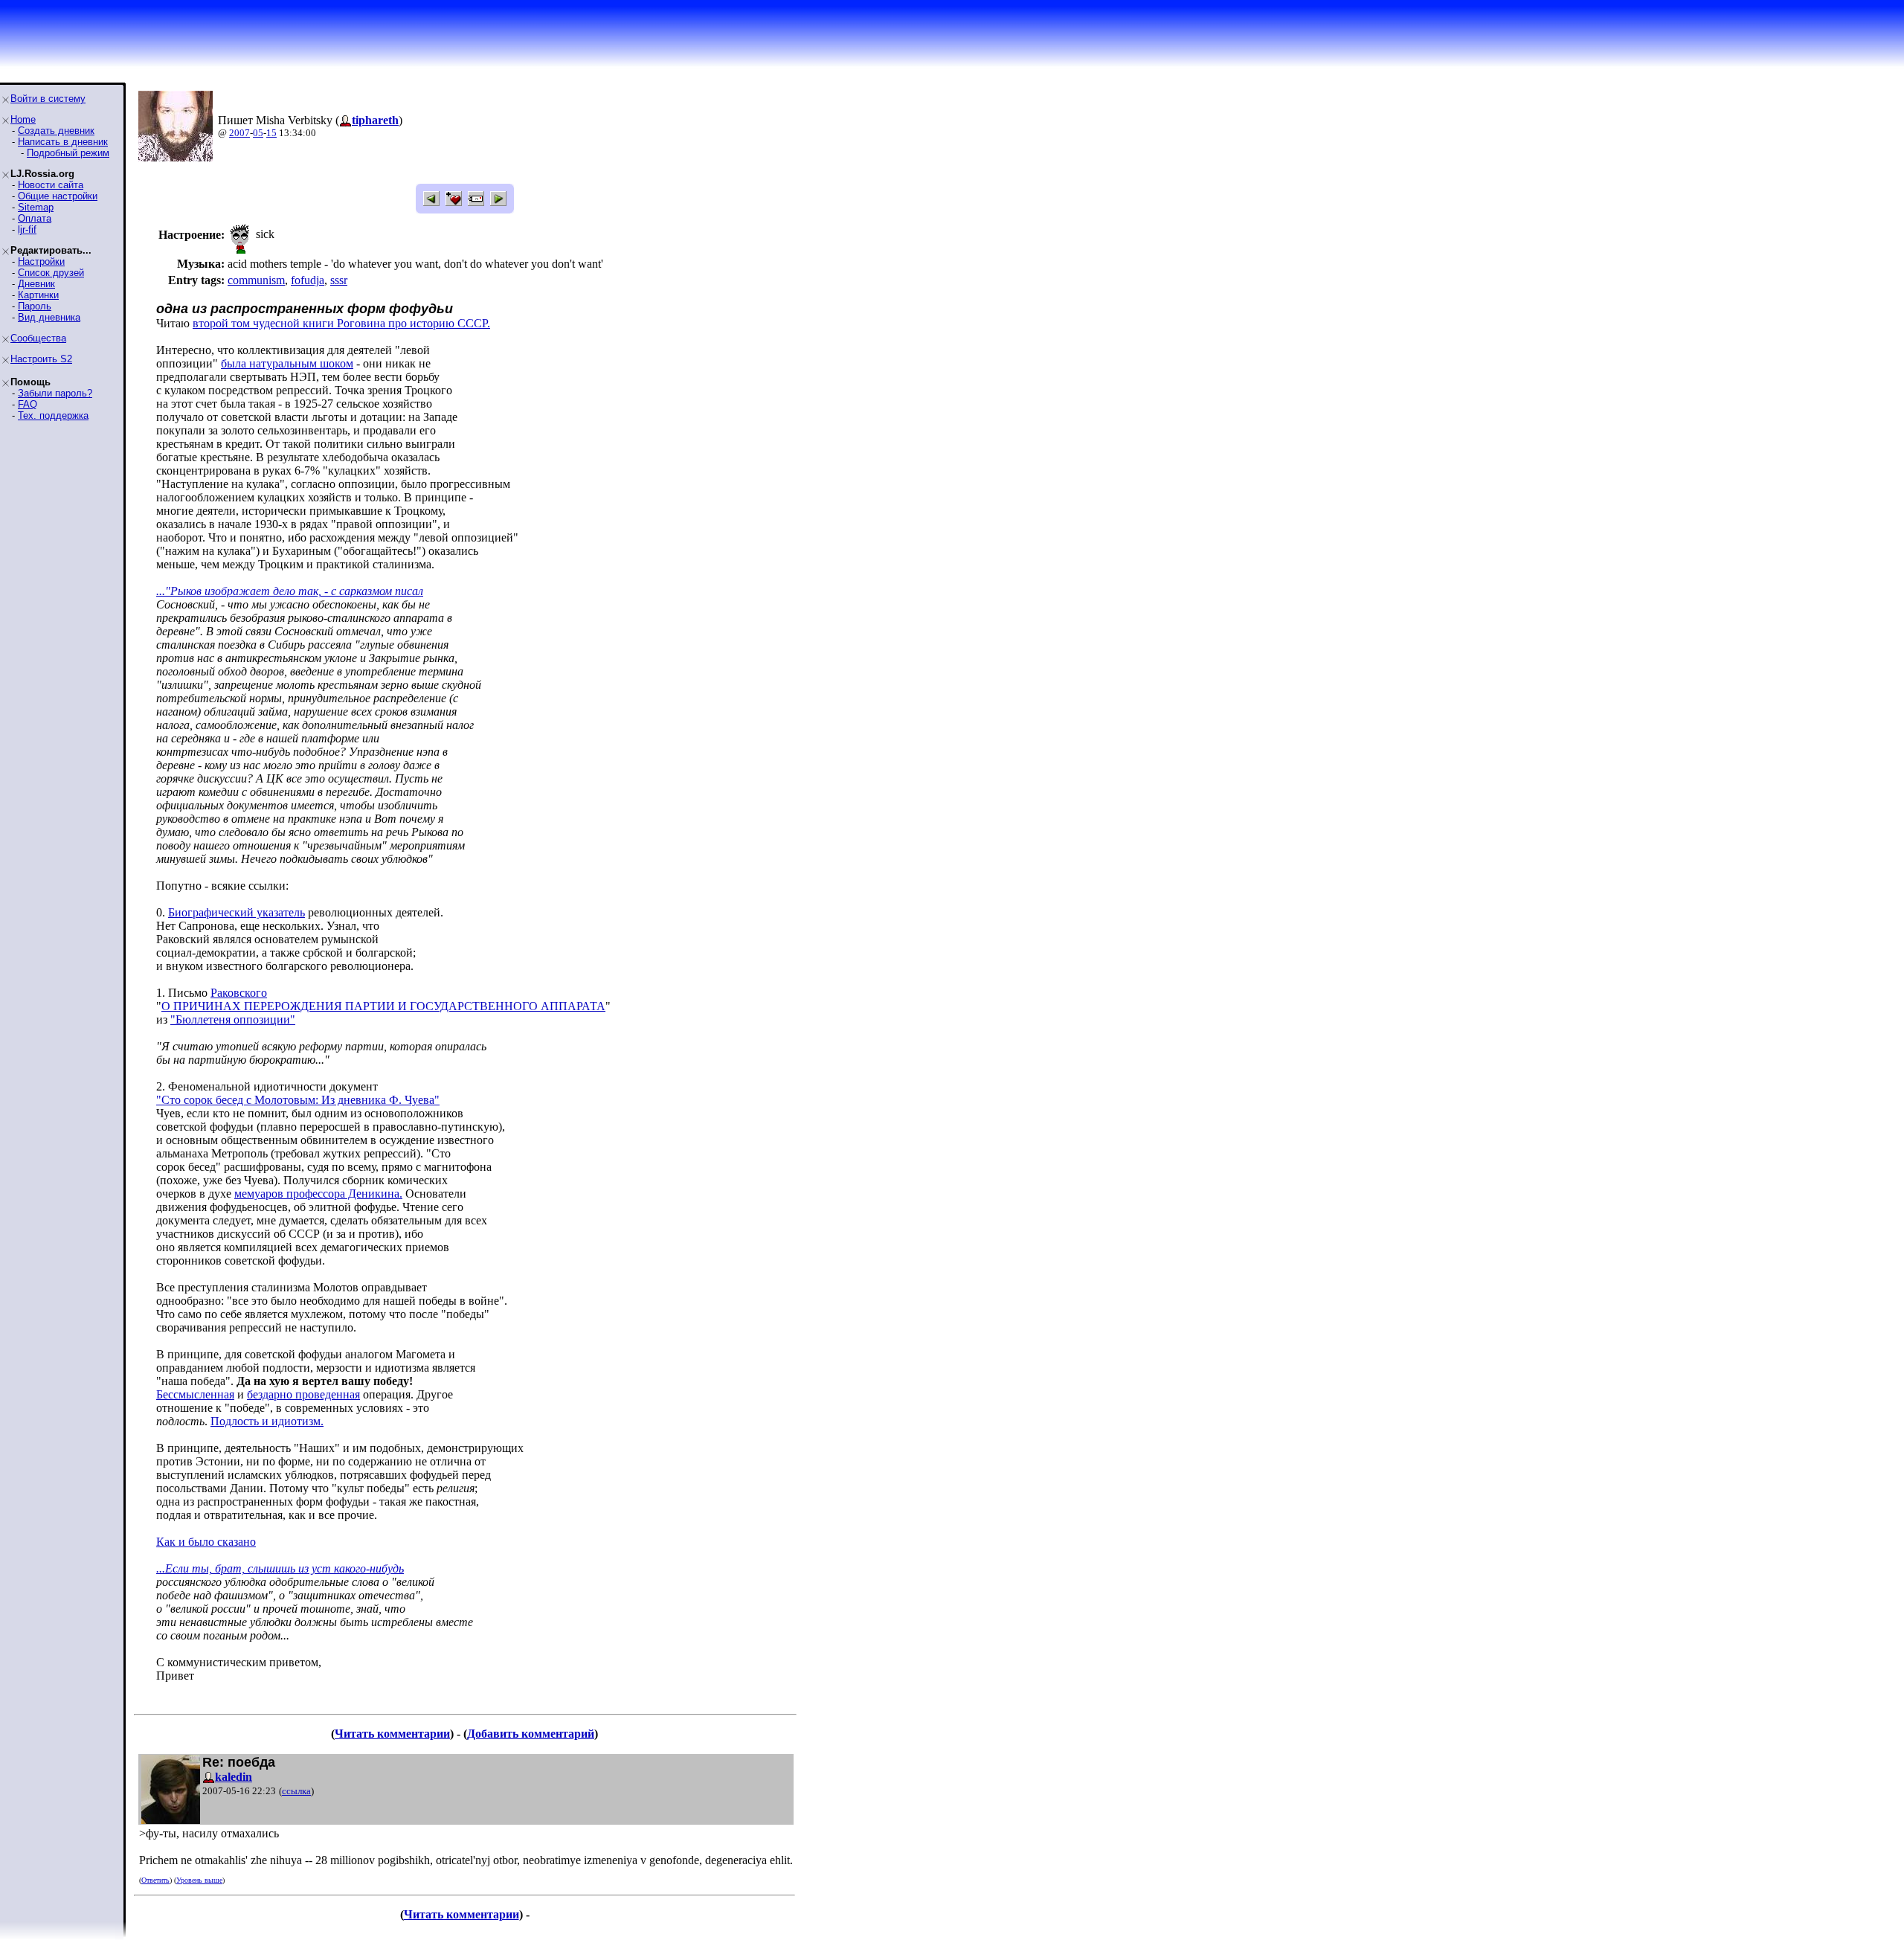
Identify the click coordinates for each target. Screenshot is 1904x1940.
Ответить (155, 1880)
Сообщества (38, 338)
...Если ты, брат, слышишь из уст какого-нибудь (280, 1568)
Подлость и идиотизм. (267, 1421)
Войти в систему (48, 99)
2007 (239, 133)
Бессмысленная (195, 1394)
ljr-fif (27, 229)
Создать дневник (56, 131)
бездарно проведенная (303, 1394)
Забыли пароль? (55, 393)
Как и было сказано (206, 1542)
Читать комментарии (392, 1734)
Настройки (41, 261)
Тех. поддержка (53, 415)
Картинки (38, 295)
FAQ (28, 404)
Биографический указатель (237, 912)
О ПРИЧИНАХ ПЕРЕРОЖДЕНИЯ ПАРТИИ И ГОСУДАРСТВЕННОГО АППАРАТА (383, 1006)
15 (271, 133)
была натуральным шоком (287, 363)
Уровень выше (199, 1880)
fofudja (308, 280)
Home (23, 119)
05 (258, 133)
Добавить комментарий (531, 1734)
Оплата (35, 218)
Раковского (239, 993)
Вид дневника (49, 317)
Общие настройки (58, 196)
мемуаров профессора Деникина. (318, 1194)
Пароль (35, 306)
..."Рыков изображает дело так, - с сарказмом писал (290, 591)
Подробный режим (68, 153)
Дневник (36, 284)
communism (256, 280)
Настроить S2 (41, 359)
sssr (339, 280)
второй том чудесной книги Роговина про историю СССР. (341, 323)
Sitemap (36, 207)
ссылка (296, 1791)
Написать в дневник (63, 142)
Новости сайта (51, 185)
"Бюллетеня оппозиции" (233, 1019)
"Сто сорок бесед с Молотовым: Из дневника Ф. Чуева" (298, 1100)
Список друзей (51, 273)
